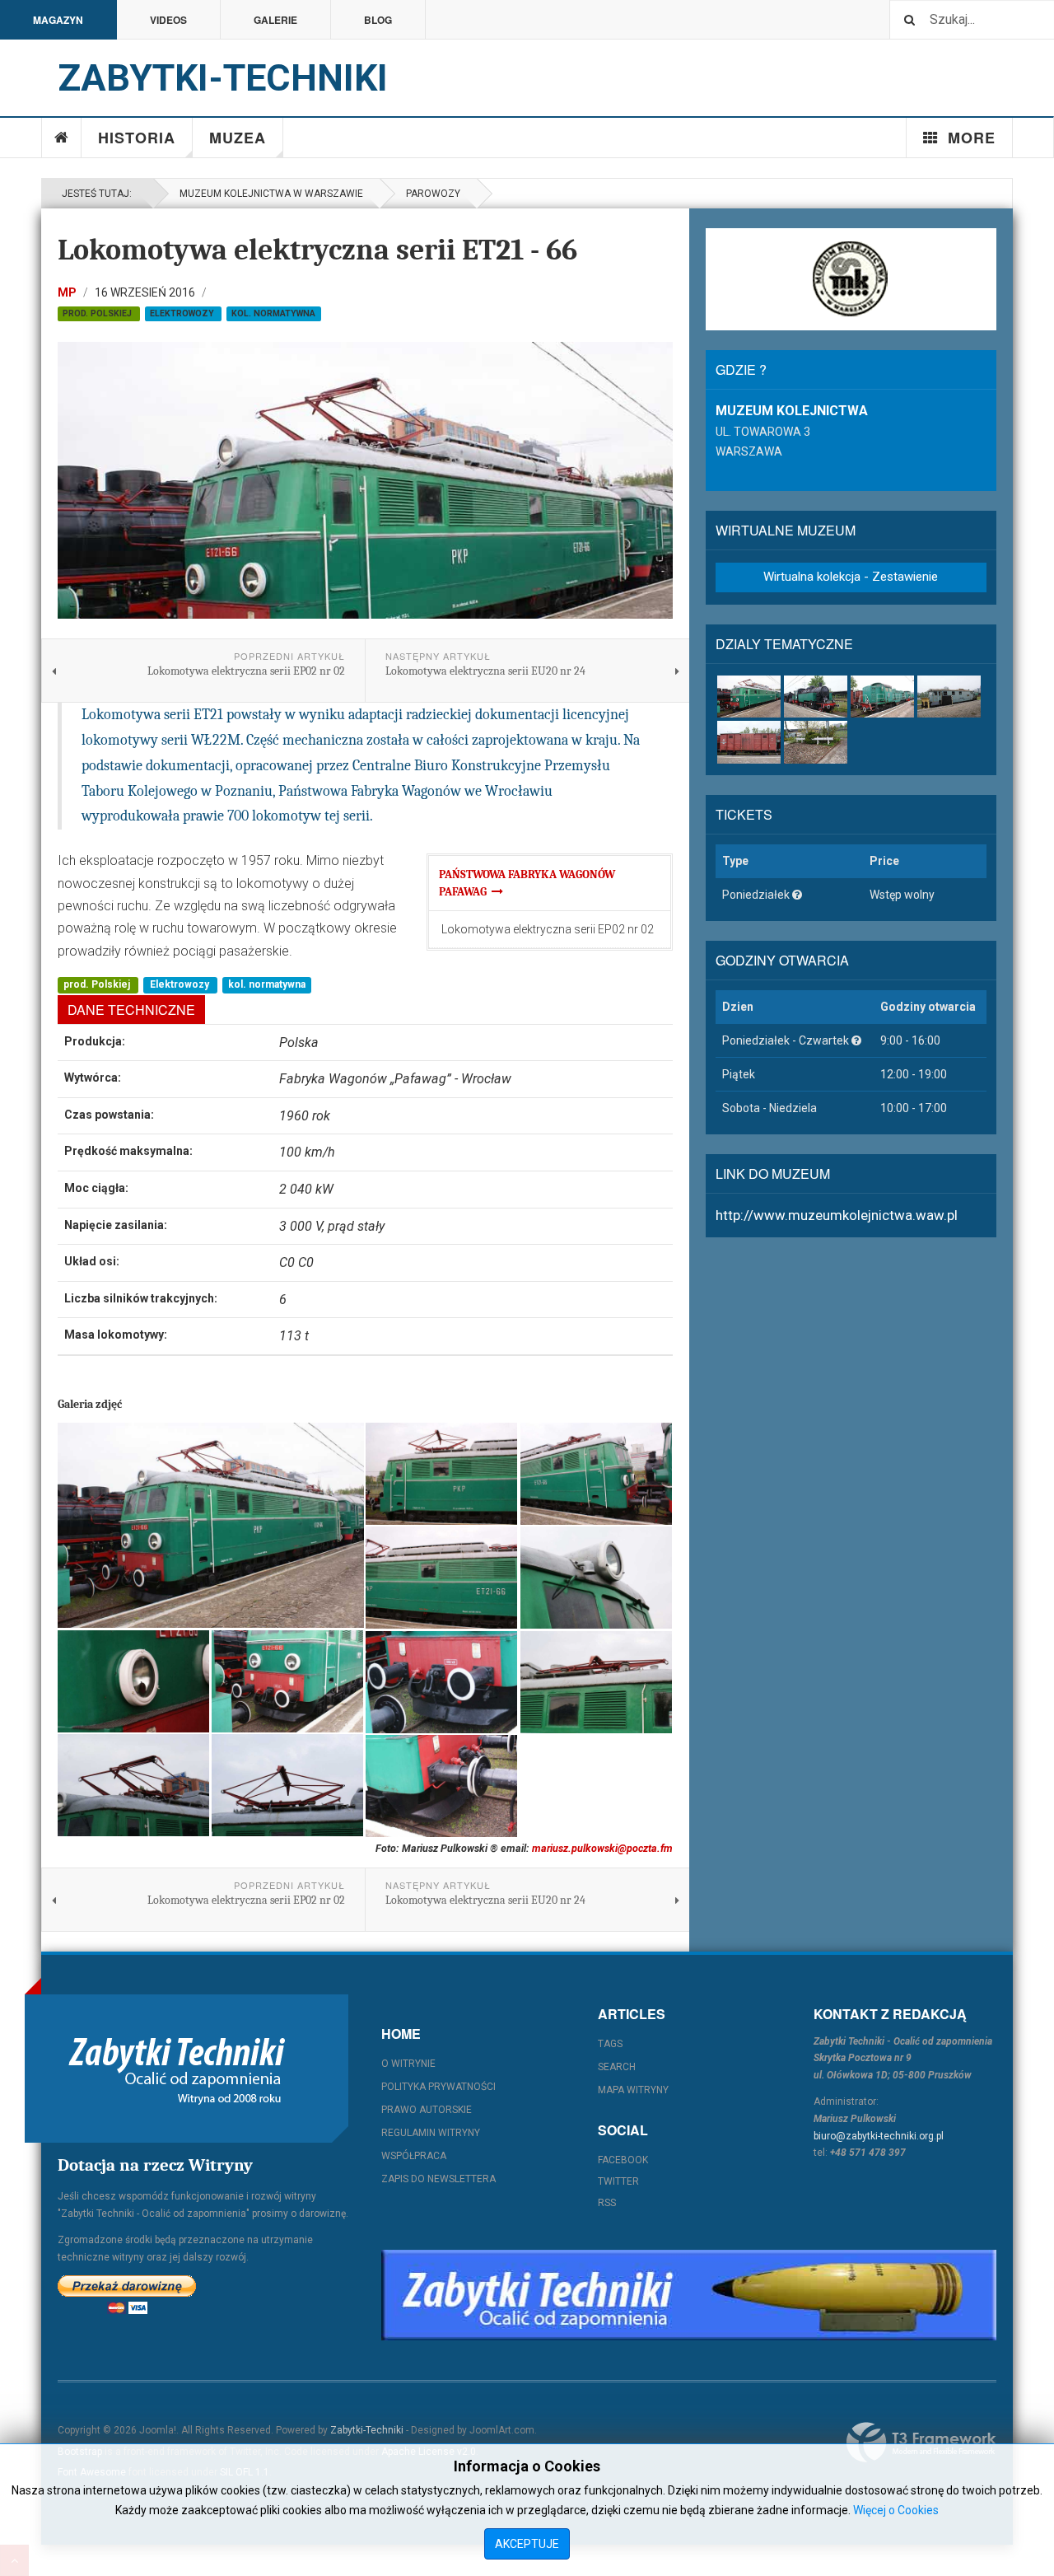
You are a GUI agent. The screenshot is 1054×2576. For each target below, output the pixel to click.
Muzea (238, 138)
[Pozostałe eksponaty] (816, 742)
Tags (610, 2044)
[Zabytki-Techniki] (177, 2069)
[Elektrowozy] (749, 697)
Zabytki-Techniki (367, 2430)
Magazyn (58, 20)
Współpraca (414, 2156)
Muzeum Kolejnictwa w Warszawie (271, 194)
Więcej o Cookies (896, 2510)
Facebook (623, 2160)
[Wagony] (749, 742)
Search (617, 2067)
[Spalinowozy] (882, 697)
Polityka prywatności (438, 2087)
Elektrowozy (183, 313)
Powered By (921, 2443)
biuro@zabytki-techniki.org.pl (879, 2136)
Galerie (275, 20)
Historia (137, 138)
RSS (607, 2203)
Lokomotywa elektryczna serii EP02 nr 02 (548, 929)
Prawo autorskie (427, 2110)
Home (62, 138)
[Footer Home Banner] (689, 2295)
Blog (378, 20)
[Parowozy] (816, 697)
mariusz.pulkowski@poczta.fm (602, 1848)
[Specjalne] (949, 697)
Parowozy (433, 194)
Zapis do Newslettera (438, 2179)
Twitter (618, 2181)
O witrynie (408, 2064)
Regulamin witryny (431, 2133)
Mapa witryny (633, 2090)
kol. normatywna (273, 313)
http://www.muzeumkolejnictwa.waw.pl (837, 1215)
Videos (168, 20)
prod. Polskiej (98, 313)
